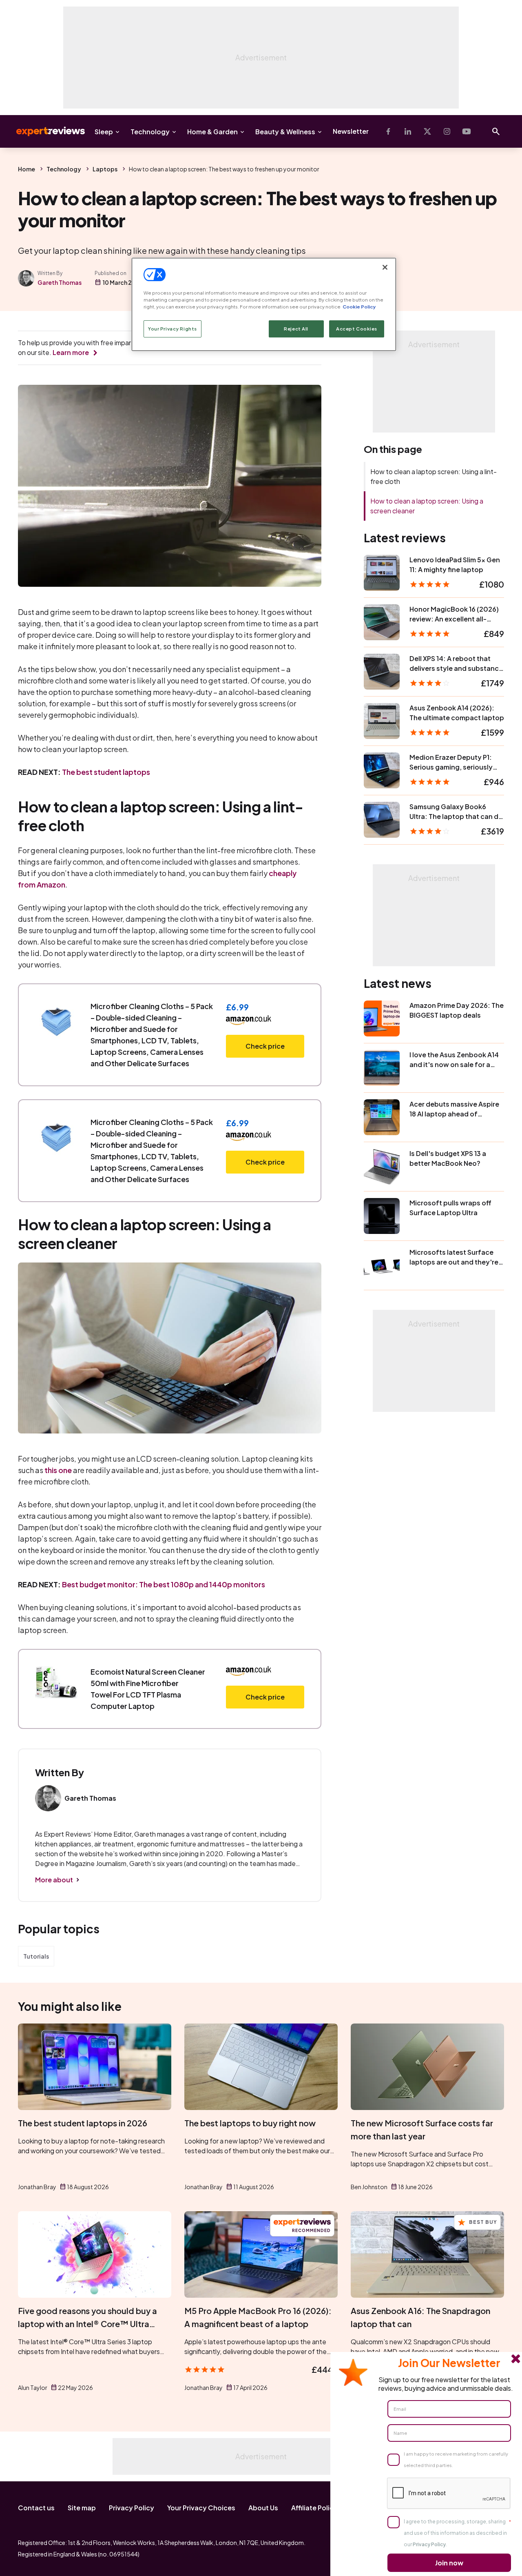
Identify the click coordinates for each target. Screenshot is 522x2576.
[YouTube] (467, 131)
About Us (263, 2508)
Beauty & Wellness (285, 132)
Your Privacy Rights (173, 329)
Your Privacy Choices (201, 2508)
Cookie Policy (359, 307)
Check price (265, 1046)
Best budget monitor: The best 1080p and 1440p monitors (164, 1584)
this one (58, 1470)
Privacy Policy (132, 2508)
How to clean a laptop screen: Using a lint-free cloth (434, 476)
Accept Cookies (357, 329)
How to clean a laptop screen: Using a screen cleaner (427, 506)
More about (54, 1880)
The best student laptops (106, 772)
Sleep (104, 132)
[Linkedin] (408, 131)
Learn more (71, 352)
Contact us (36, 2508)
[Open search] (496, 131)
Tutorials (36, 1956)
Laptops (105, 169)
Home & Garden (212, 132)
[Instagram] (447, 131)
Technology (150, 132)
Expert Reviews (44, 131)
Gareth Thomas (60, 282)
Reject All (296, 329)
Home (27, 169)
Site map (82, 2508)
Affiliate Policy (314, 2508)
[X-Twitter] (427, 131)
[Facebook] (388, 131)
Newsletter (351, 131)
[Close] (385, 267)
